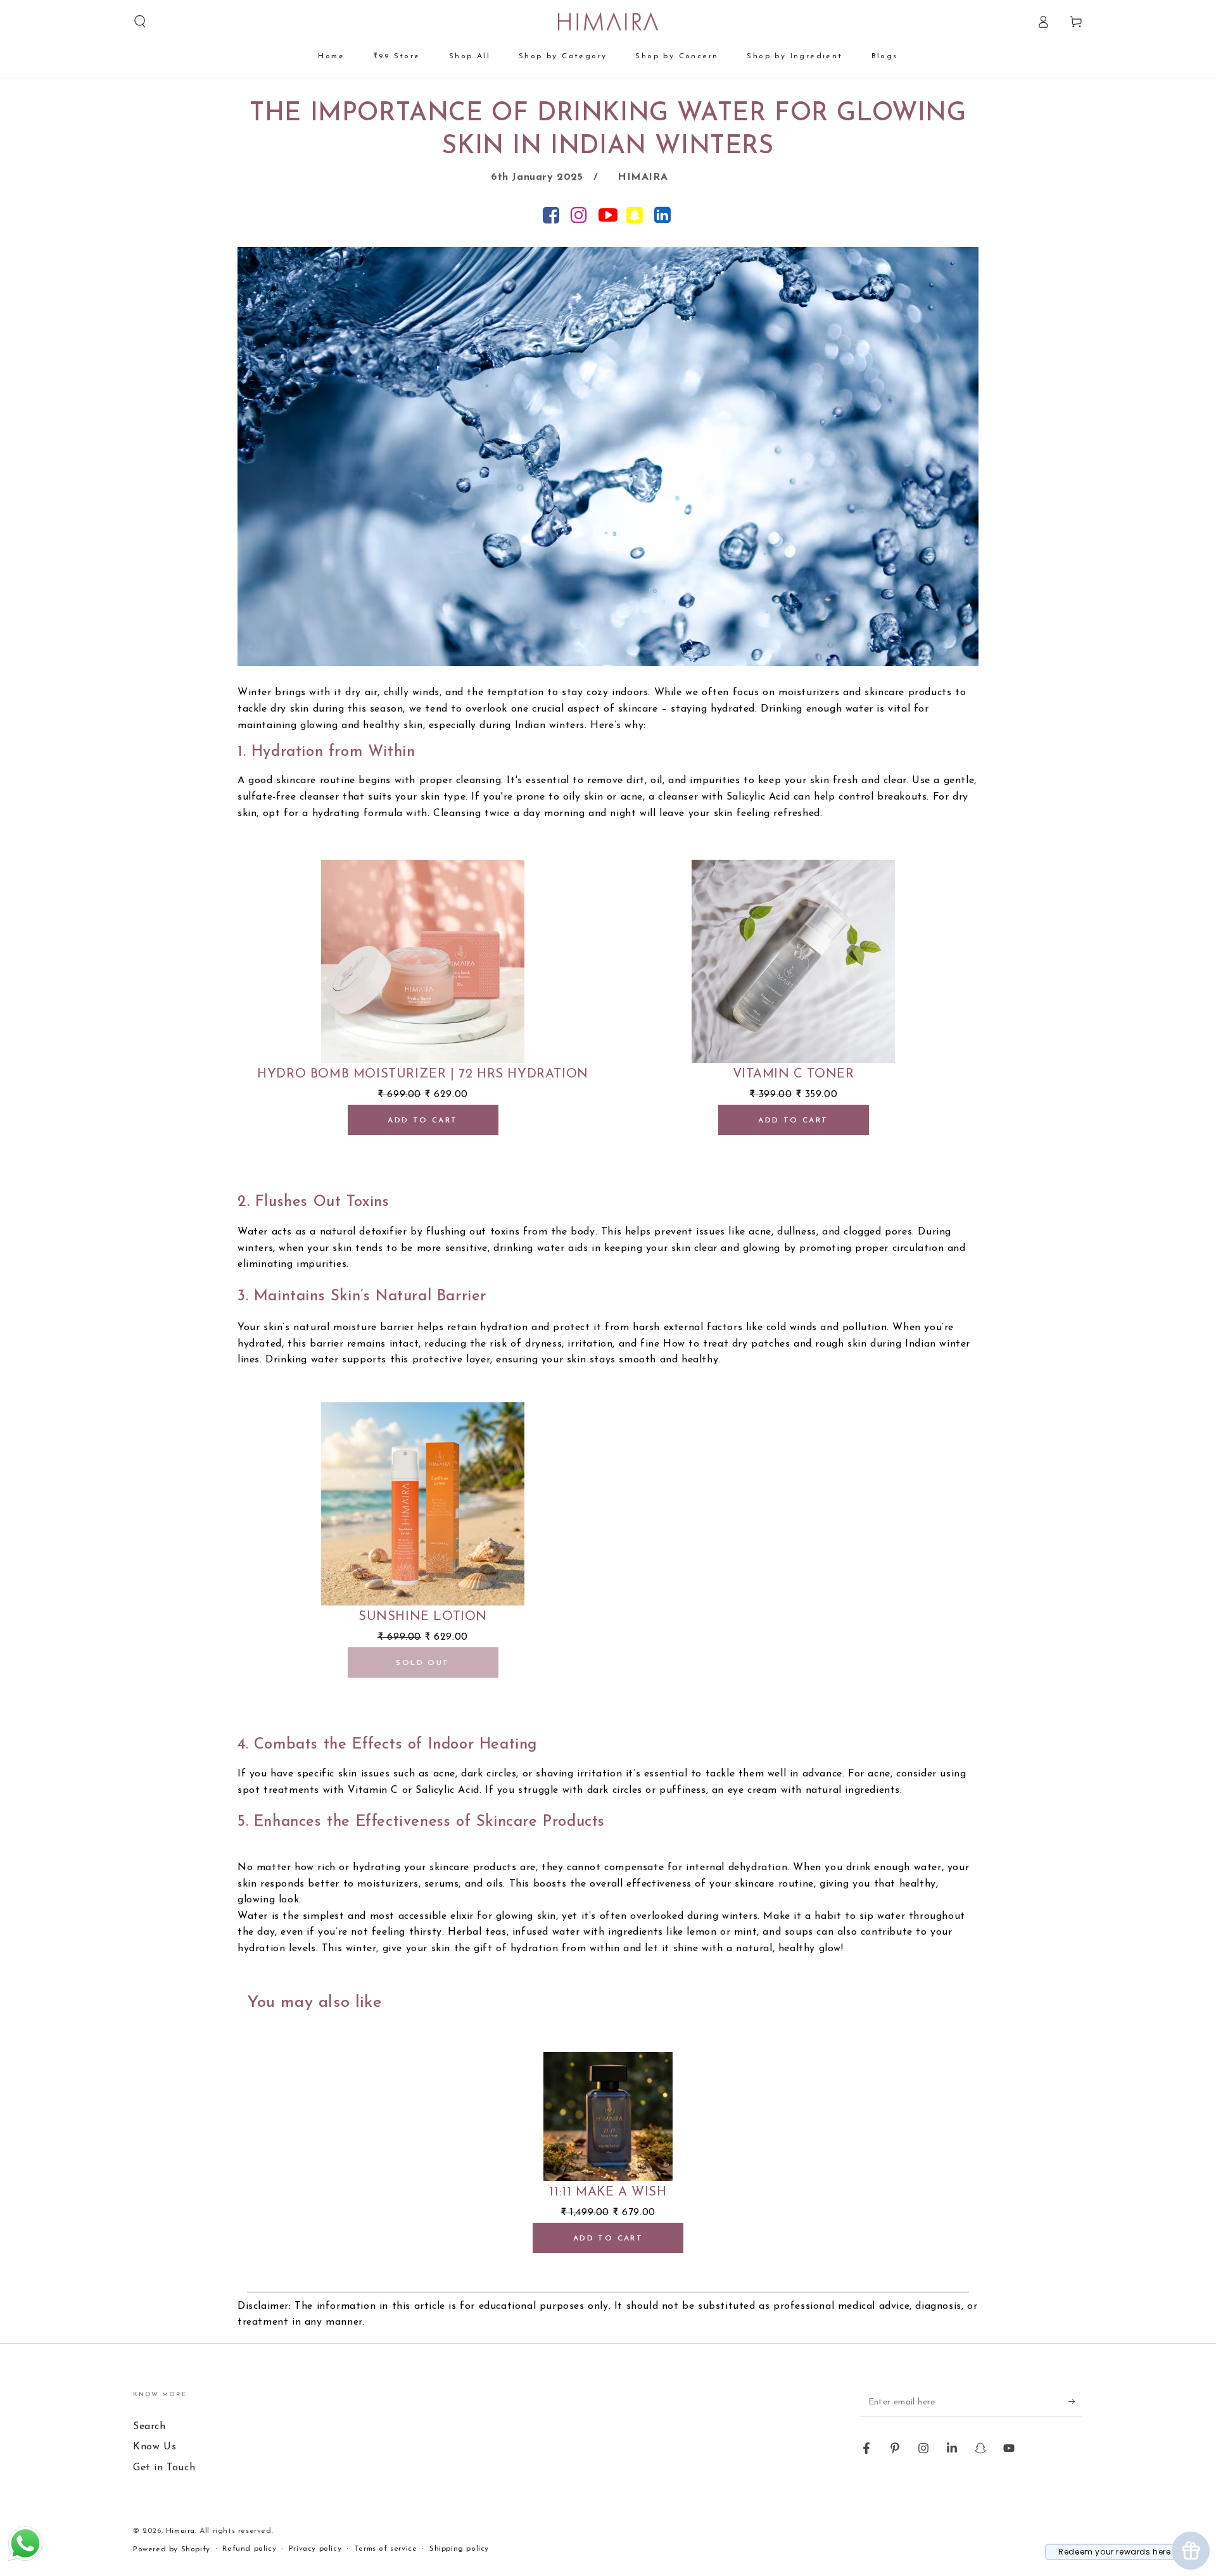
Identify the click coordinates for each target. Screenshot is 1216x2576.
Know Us (155, 2447)
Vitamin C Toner (794, 1074)
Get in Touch (164, 2468)
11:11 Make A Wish (608, 2192)
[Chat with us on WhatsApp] (25, 2560)
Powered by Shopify (172, 2549)
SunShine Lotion (423, 1617)
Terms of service (386, 2549)
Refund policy (249, 2549)
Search (149, 2427)
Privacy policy (315, 2549)
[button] (140, 22)
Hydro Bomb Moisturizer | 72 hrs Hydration (423, 1074)
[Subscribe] (1076, 2402)
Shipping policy (459, 2549)
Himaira (180, 2531)
